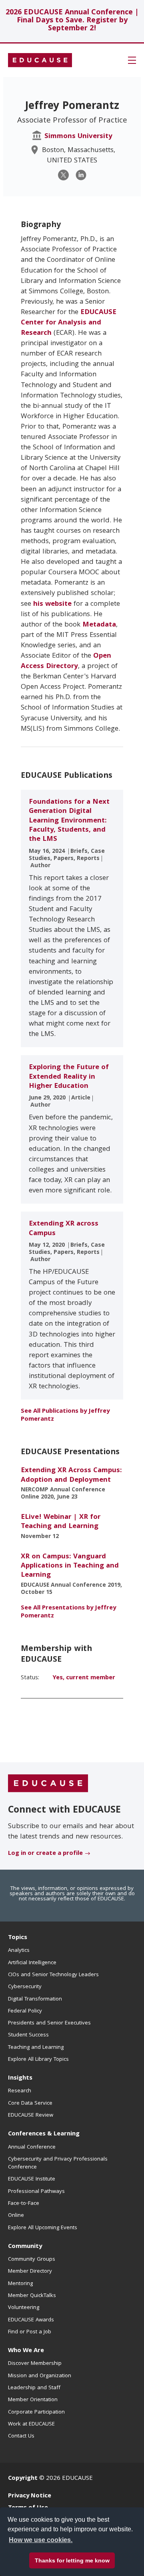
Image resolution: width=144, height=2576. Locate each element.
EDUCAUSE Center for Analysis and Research (69, 323)
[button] (132, 60)
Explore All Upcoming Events (43, 2228)
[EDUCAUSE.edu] (40, 60)
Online (16, 2216)
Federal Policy (25, 2011)
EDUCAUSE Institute (32, 2179)
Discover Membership (35, 2364)
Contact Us (21, 2436)
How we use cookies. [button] (41, 2540)
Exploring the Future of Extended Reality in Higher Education (69, 1077)
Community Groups (32, 2260)
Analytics (19, 1951)
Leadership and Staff (34, 2388)
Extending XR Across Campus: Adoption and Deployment (71, 1475)
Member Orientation (33, 2400)
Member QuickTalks (32, 2296)
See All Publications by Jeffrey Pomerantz (65, 1416)
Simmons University (78, 137)
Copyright (23, 2479)
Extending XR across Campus (64, 1229)
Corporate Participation (36, 2412)
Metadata (99, 625)
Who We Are (26, 2351)
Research (20, 2091)
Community (25, 2247)
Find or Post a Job (30, 2332)
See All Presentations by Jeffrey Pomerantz (68, 1612)
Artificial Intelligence (32, 1963)
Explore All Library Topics (38, 2060)
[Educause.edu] (48, 1783)
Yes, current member (84, 1678)
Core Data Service (30, 2104)
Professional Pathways (36, 2192)
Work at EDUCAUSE (31, 2424)
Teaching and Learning (36, 2048)
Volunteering (24, 2308)
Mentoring (20, 2284)
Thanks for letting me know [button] (72, 2560)
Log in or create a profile (45, 1854)
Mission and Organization (40, 2376)
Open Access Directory (66, 661)
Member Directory (30, 2272)
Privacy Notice (30, 2496)
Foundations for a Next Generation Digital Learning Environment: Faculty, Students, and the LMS (69, 821)
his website (52, 604)
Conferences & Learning (44, 2134)
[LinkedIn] (81, 175)
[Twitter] (63, 175)
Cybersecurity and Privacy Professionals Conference (58, 2163)
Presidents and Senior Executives (49, 2023)
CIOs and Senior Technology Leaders (53, 1975)
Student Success (28, 2035)
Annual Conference (32, 2147)
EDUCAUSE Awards (31, 2320)
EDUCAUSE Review (31, 2115)
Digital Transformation (35, 1999)
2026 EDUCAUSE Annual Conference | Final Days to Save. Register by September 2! (72, 21)
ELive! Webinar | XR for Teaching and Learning (61, 1522)
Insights (20, 2078)
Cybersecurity (25, 1987)
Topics (18, 1938)
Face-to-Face (24, 2204)
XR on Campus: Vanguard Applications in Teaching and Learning (70, 1566)
